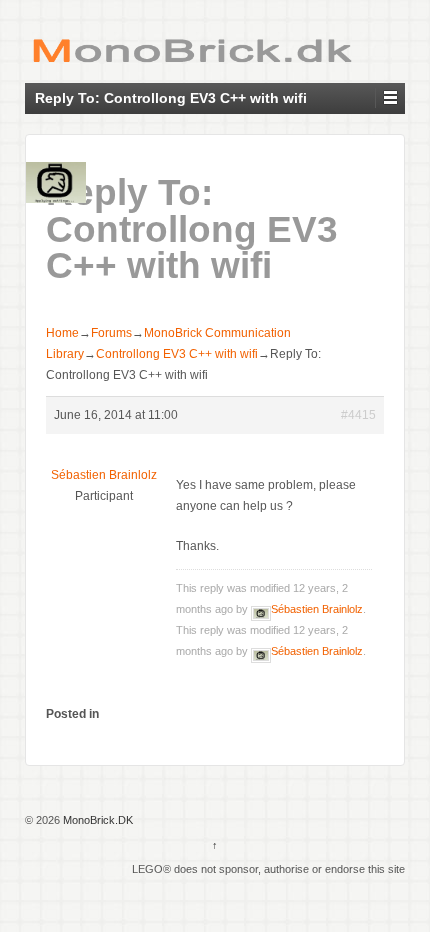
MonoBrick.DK (96, 820)
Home (62, 333)
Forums (111, 333)
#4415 (358, 415)
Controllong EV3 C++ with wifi (177, 354)
